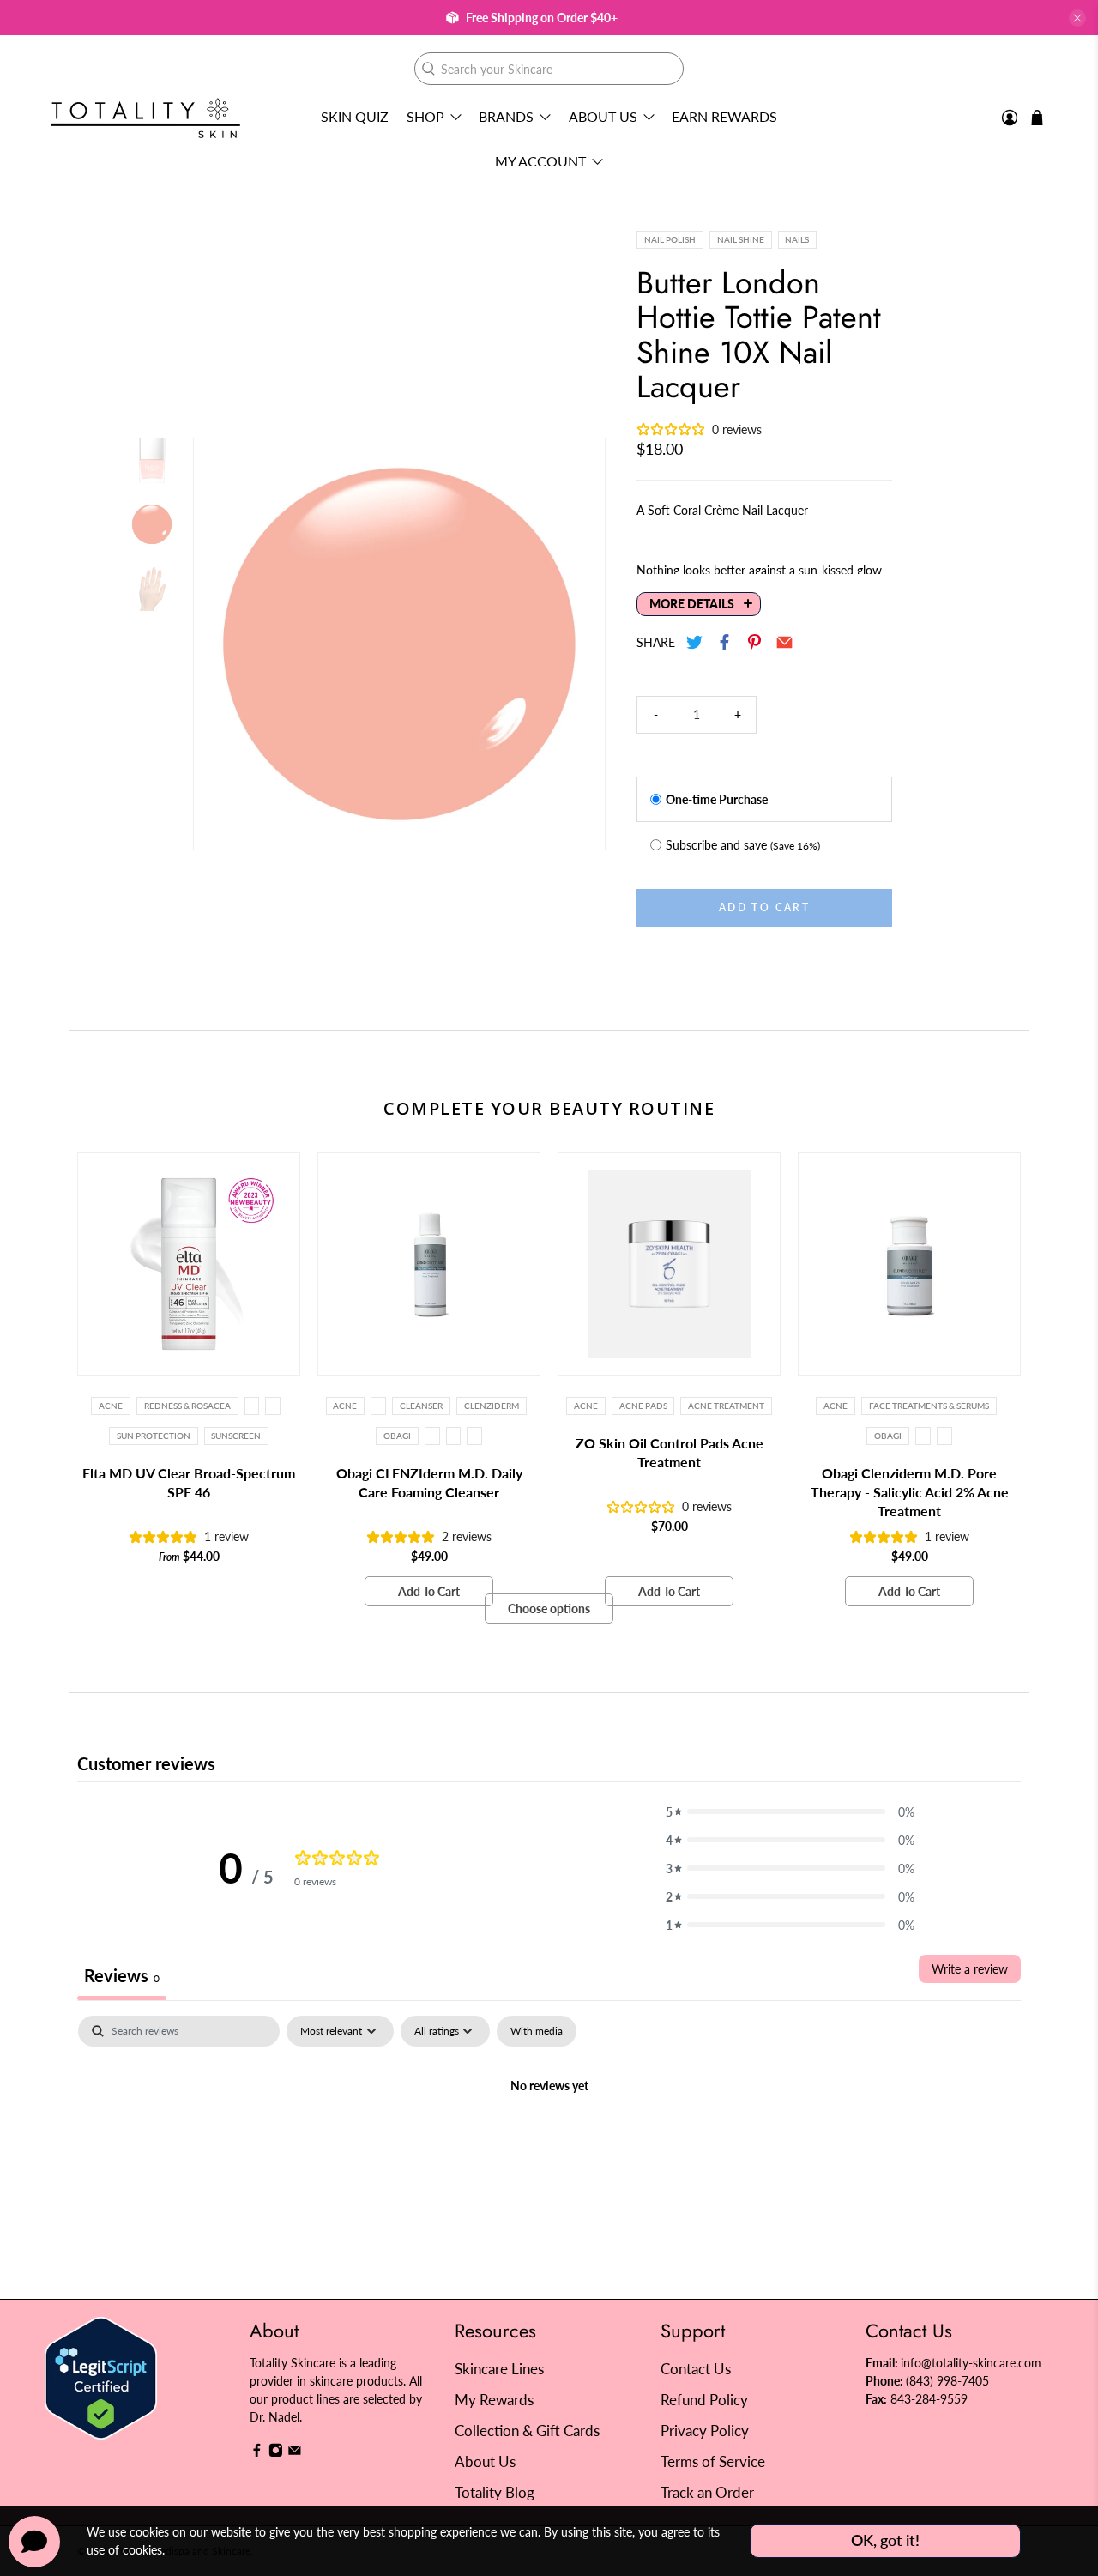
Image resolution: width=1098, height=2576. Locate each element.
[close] (1077, 18)
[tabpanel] (549, 2144)
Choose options (549, 1608)
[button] (790, 1812)
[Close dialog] (862, 1121)
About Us (603, 116)
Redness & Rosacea (187, 1406)
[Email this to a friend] (785, 642)
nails (797, 239)
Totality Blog (495, 2492)
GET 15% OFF (382, 1379)
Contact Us (696, 2369)
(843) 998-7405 (947, 2381)
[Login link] (1010, 118)
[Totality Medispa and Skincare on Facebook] (257, 2453)
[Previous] (221, 644)
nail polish (670, 239)
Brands (506, 116)
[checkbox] (537, 2031)
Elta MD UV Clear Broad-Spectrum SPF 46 (189, 1482)
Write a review (970, 1969)
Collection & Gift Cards (527, 2431)
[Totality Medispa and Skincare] (146, 118)
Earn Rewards (724, 116)
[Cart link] (1037, 118)
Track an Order (707, 2492)
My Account (540, 161)
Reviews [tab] (122, 1975)
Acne (111, 1406)
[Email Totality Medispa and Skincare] (295, 2453)
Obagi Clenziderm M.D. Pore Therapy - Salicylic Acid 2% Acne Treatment (910, 1492)
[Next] (577, 644)
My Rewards (494, 2400)
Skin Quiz (355, 116)
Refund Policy (704, 2400)
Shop (425, 116)
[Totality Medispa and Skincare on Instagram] (276, 2453)
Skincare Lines (499, 2369)
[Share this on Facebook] (725, 642)
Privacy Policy (705, 2431)
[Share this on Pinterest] (755, 642)
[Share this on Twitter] (695, 642)
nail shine (741, 239)
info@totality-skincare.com (971, 2363)
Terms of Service (713, 2461)
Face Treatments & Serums (929, 1406)
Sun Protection (154, 1436)
